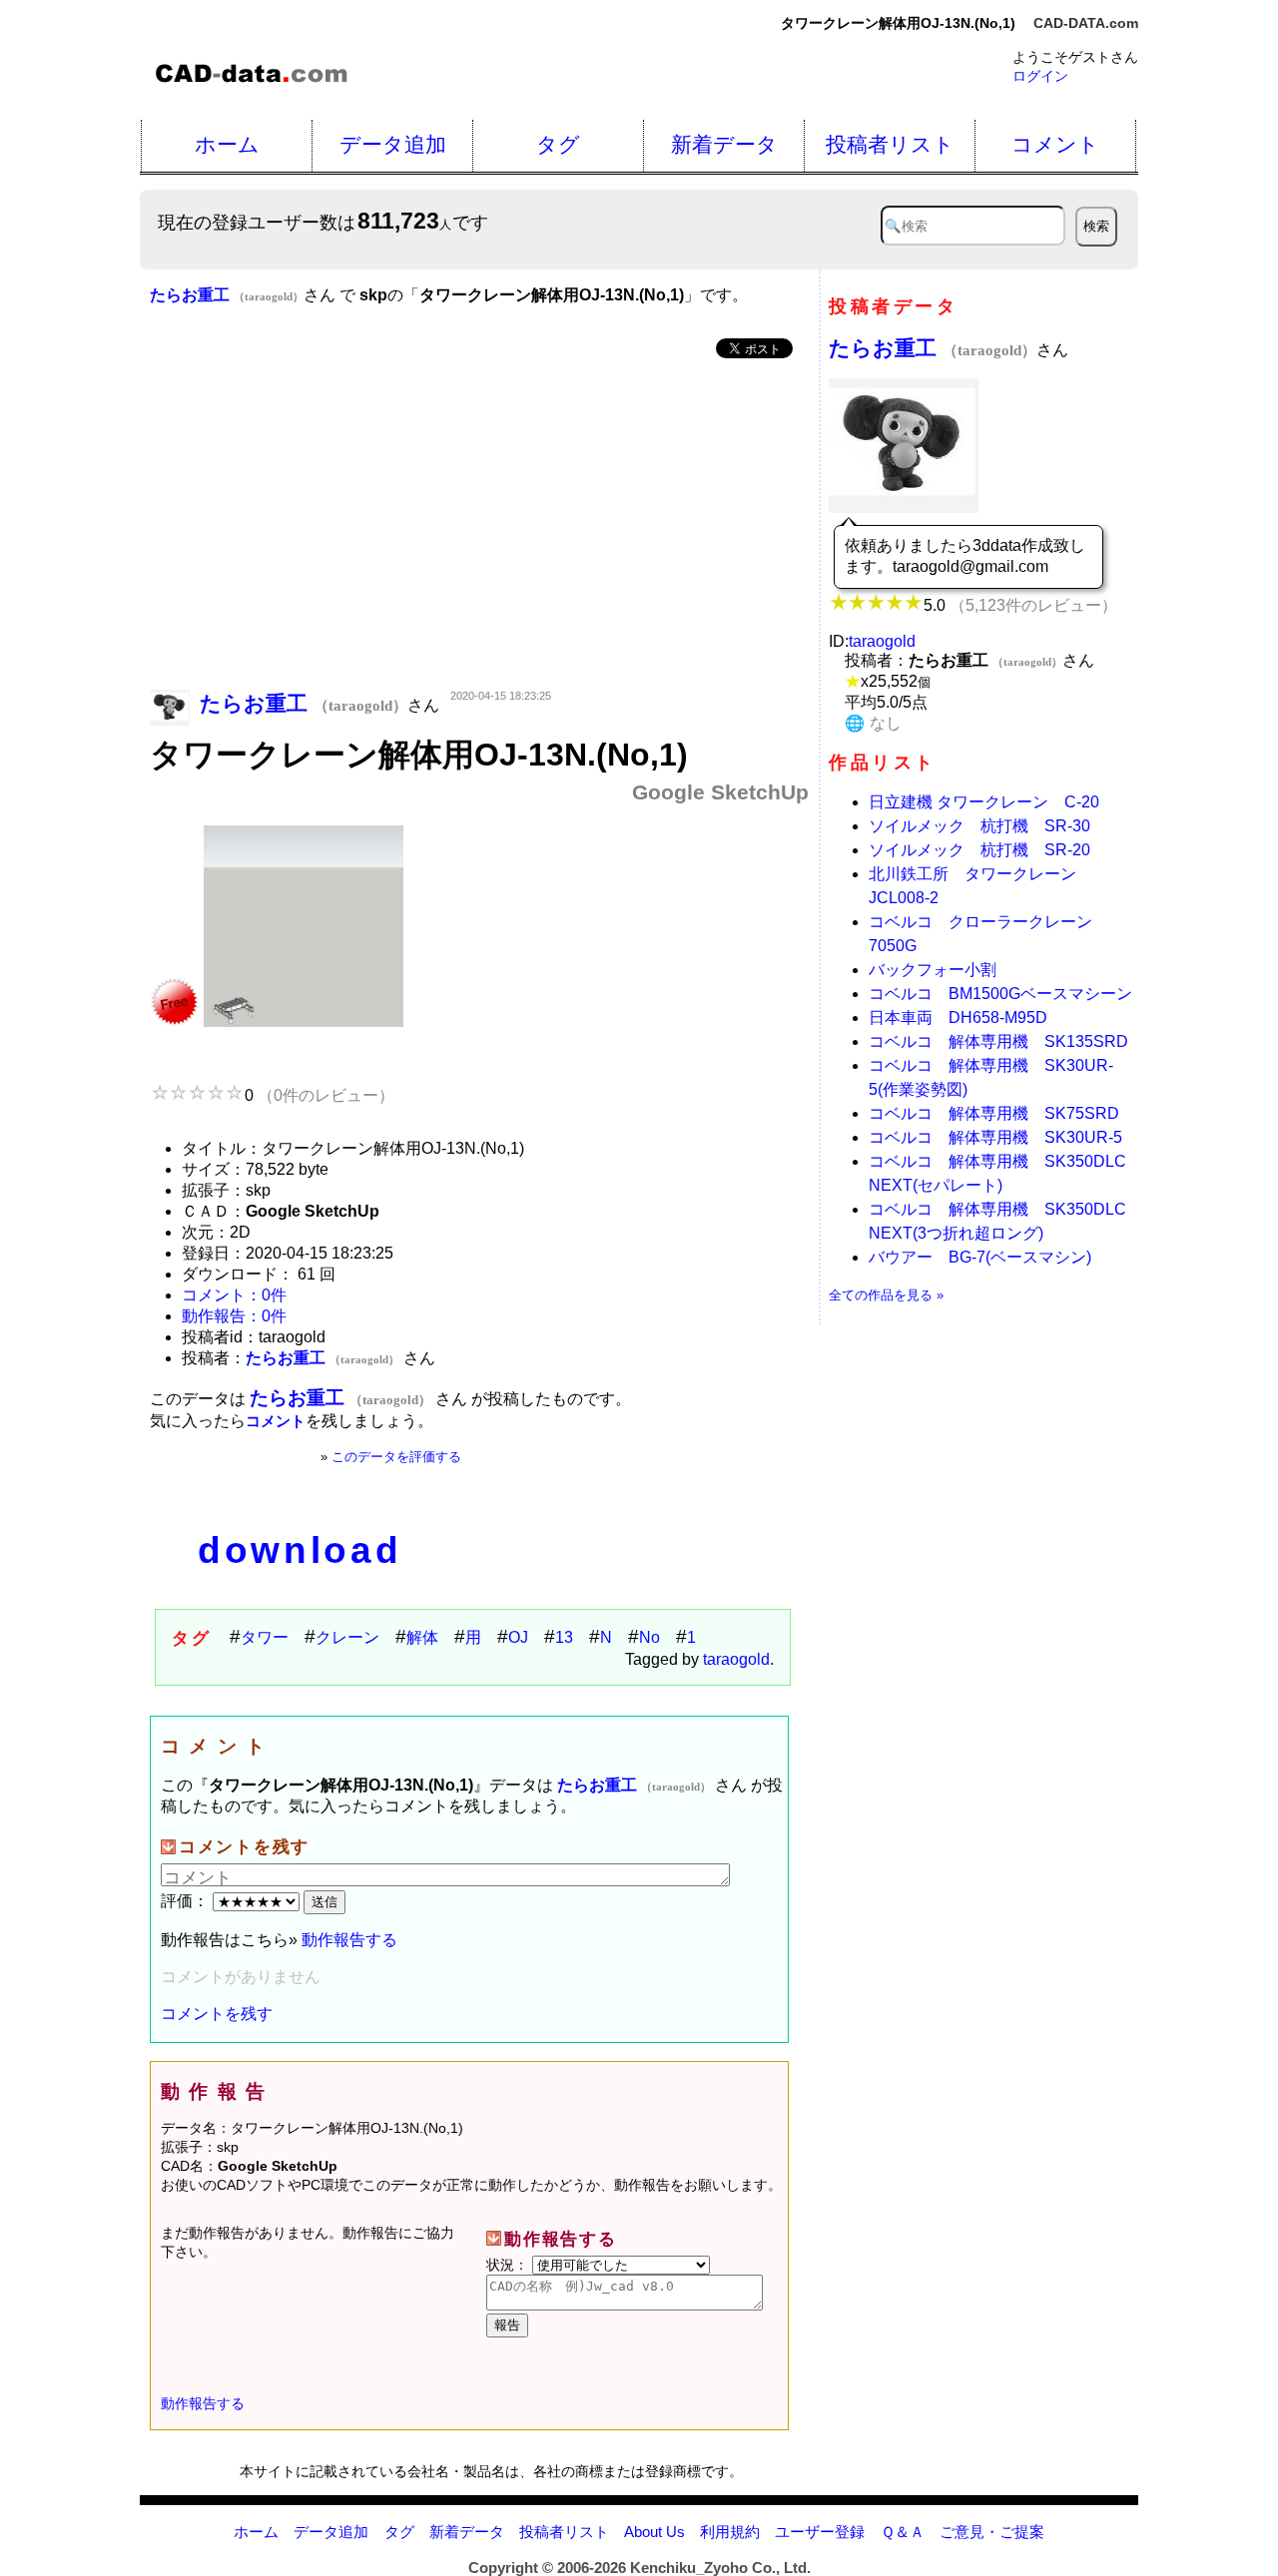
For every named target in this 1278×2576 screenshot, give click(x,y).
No (649, 1637)
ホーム (227, 144)
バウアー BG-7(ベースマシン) (980, 1257)
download (300, 1550)
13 (564, 1637)
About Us (654, 2532)
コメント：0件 (234, 1295)
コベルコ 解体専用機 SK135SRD (998, 1041)
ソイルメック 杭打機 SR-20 (979, 850)
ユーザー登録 (820, 2532)
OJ (518, 1637)
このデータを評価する (396, 1457)
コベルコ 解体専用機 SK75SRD (994, 1113)
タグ (558, 144)
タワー (265, 1637)
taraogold (736, 1659)
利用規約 (730, 2532)
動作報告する (349, 1940)
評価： (187, 1901)
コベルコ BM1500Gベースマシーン (1000, 994)
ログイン (1040, 76)
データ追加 (393, 144)
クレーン (347, 1637)
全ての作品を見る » (886, 1295)
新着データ (724, 144)
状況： (509, 2265)
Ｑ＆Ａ (903, 2532)
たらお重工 (933, 348)
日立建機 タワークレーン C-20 (984, 802)
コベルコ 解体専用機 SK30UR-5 (995, 1137)
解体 (422, 1637)
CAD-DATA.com (1086, 23)
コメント (1055, 144)
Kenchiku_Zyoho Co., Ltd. (720, 2568)
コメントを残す (217, 2014)
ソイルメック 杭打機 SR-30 (979, 826)
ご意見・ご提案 (992, 2532)
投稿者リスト (890, 144)
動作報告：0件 (234, 1316)
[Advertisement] (479, 526)
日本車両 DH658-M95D (958, 1018)
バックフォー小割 (933, 970)
